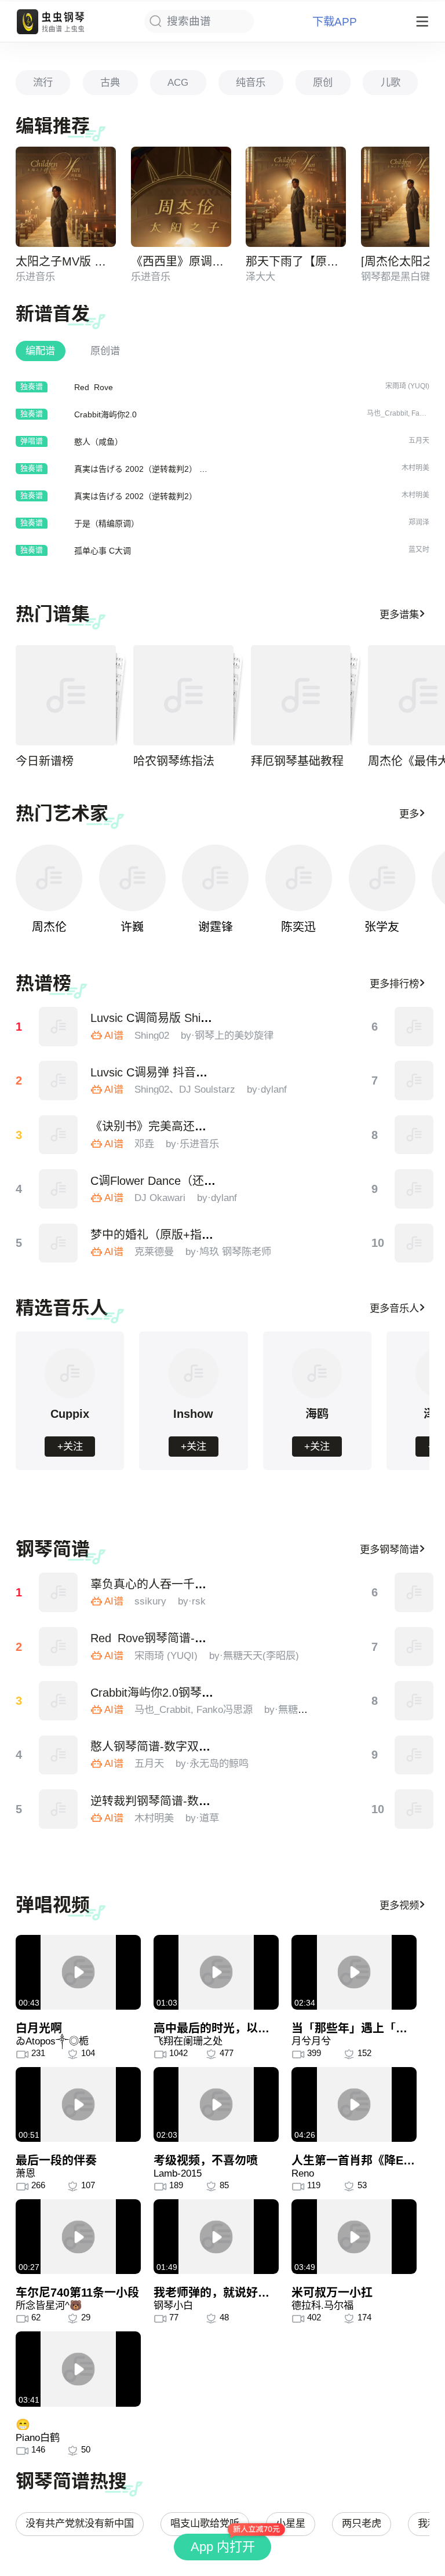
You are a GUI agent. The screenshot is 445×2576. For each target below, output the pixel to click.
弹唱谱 (32, 441)
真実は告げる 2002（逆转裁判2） (136, 496)
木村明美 (154, 1818)
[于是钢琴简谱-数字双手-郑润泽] (414, 1647)
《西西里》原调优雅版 (189, 261)
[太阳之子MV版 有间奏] (66, 197)
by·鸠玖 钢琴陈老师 (228, 1251)
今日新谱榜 (45, 761)
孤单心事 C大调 (103, 551)
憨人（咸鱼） (99, 442)
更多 (409, 814)
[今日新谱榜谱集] (66, 695)
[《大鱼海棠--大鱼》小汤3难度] (414, 1189)
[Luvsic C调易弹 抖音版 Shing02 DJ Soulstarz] (59, 1080)
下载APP (335, 22)
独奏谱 (32, 386)
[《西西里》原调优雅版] (181, 197)
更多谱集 (399, 614)
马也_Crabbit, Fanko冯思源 (194, 1709)
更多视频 (399, 1905)
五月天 (149, 1763)
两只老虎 (362, 2523)
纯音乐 (251, 82)
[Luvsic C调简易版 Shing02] (59, 1027)
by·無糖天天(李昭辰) (254, 1656)
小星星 (291, 2523)
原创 (323, 82)
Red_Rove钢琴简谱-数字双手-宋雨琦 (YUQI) (205, 1638)
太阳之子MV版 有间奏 (72, 261)
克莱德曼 (154, 1251)
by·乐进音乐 (192, 1144)
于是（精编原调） (107, 523)
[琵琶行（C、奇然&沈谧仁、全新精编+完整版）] (414, 1135)
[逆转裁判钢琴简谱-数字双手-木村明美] (59, 1809)
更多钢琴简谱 (389, 1549)
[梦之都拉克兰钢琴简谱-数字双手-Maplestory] (414, 1701)
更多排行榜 (394, 984)
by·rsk (192, 1601)
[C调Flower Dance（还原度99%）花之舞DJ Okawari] (59, 1189)
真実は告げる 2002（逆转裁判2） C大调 (148, 469)
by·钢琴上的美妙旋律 (227, 1035)
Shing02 (152, 1035)
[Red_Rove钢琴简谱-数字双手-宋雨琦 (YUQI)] (59, 1647)
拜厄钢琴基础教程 (297, 761)
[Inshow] (194, 1396)
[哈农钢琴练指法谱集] (183, 695)
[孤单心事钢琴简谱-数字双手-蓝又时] (414, 1755)
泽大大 (260, 276)
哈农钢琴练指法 (174, 761)
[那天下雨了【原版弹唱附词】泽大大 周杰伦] (296, 197)
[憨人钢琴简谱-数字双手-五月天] (59, 1755)
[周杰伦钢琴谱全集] (49, 878)
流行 (43, 82)
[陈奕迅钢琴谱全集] (299, 878)
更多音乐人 (394, 1308)
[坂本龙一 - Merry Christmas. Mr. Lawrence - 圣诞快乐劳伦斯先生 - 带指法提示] (414, 1080)
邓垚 (144, 1144)
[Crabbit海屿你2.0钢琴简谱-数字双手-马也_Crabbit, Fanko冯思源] (59, 1701)
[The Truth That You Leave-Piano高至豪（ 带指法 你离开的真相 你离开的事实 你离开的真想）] (414, 1027)
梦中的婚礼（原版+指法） (158, 1235)
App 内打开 (223, 2547)
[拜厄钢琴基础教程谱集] (301, 695)
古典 (110, 82)
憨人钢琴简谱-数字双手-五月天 (170, 1747)
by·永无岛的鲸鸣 (212, 1763)
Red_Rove (94, 387)
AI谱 (114, 1035)
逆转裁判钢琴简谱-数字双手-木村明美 (187, 1801)
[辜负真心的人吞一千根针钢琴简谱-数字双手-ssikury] (59, 1592)
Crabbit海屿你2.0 (105, 414)
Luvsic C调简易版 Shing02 (158, 1018)
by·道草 (202, 1818)
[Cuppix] (70, 1396)
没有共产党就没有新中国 (80, 2523)
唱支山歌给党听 (205, 2523)
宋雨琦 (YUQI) (166, 1656)
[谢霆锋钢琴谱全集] (215, 878)
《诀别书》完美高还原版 (154, 1126)
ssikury (150, 1601)
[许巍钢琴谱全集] (132, 878)
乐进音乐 (35, 276)
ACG (178, 82)
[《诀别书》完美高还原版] (59, 1135)
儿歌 (391, 82)
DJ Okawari (160, 1198)
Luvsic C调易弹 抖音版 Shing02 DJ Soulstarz (206, 1072)
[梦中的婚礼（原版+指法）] (59, 1243)
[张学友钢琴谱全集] (382, 878)
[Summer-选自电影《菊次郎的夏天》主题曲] (414, 1243)
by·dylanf (267, 1089)
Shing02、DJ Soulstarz (185, 1089)
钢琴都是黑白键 (395, 276)
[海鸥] (317, 1396)
